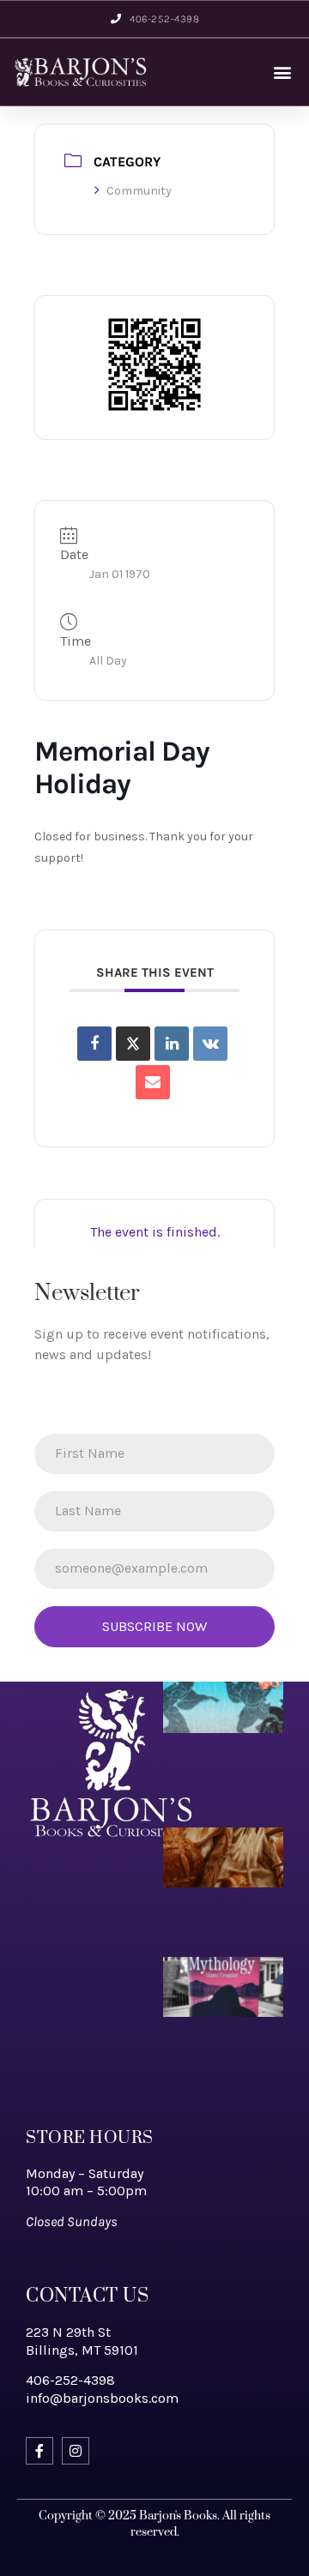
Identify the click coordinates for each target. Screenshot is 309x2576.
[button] (282, 72)
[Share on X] (133, 1044)
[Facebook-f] (39, 2451)
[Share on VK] (210, 1044)
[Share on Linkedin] (172, 1044)
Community (139, 191)
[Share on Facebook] (94, 1044)
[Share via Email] (153, 1082)
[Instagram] (76, 2451)
